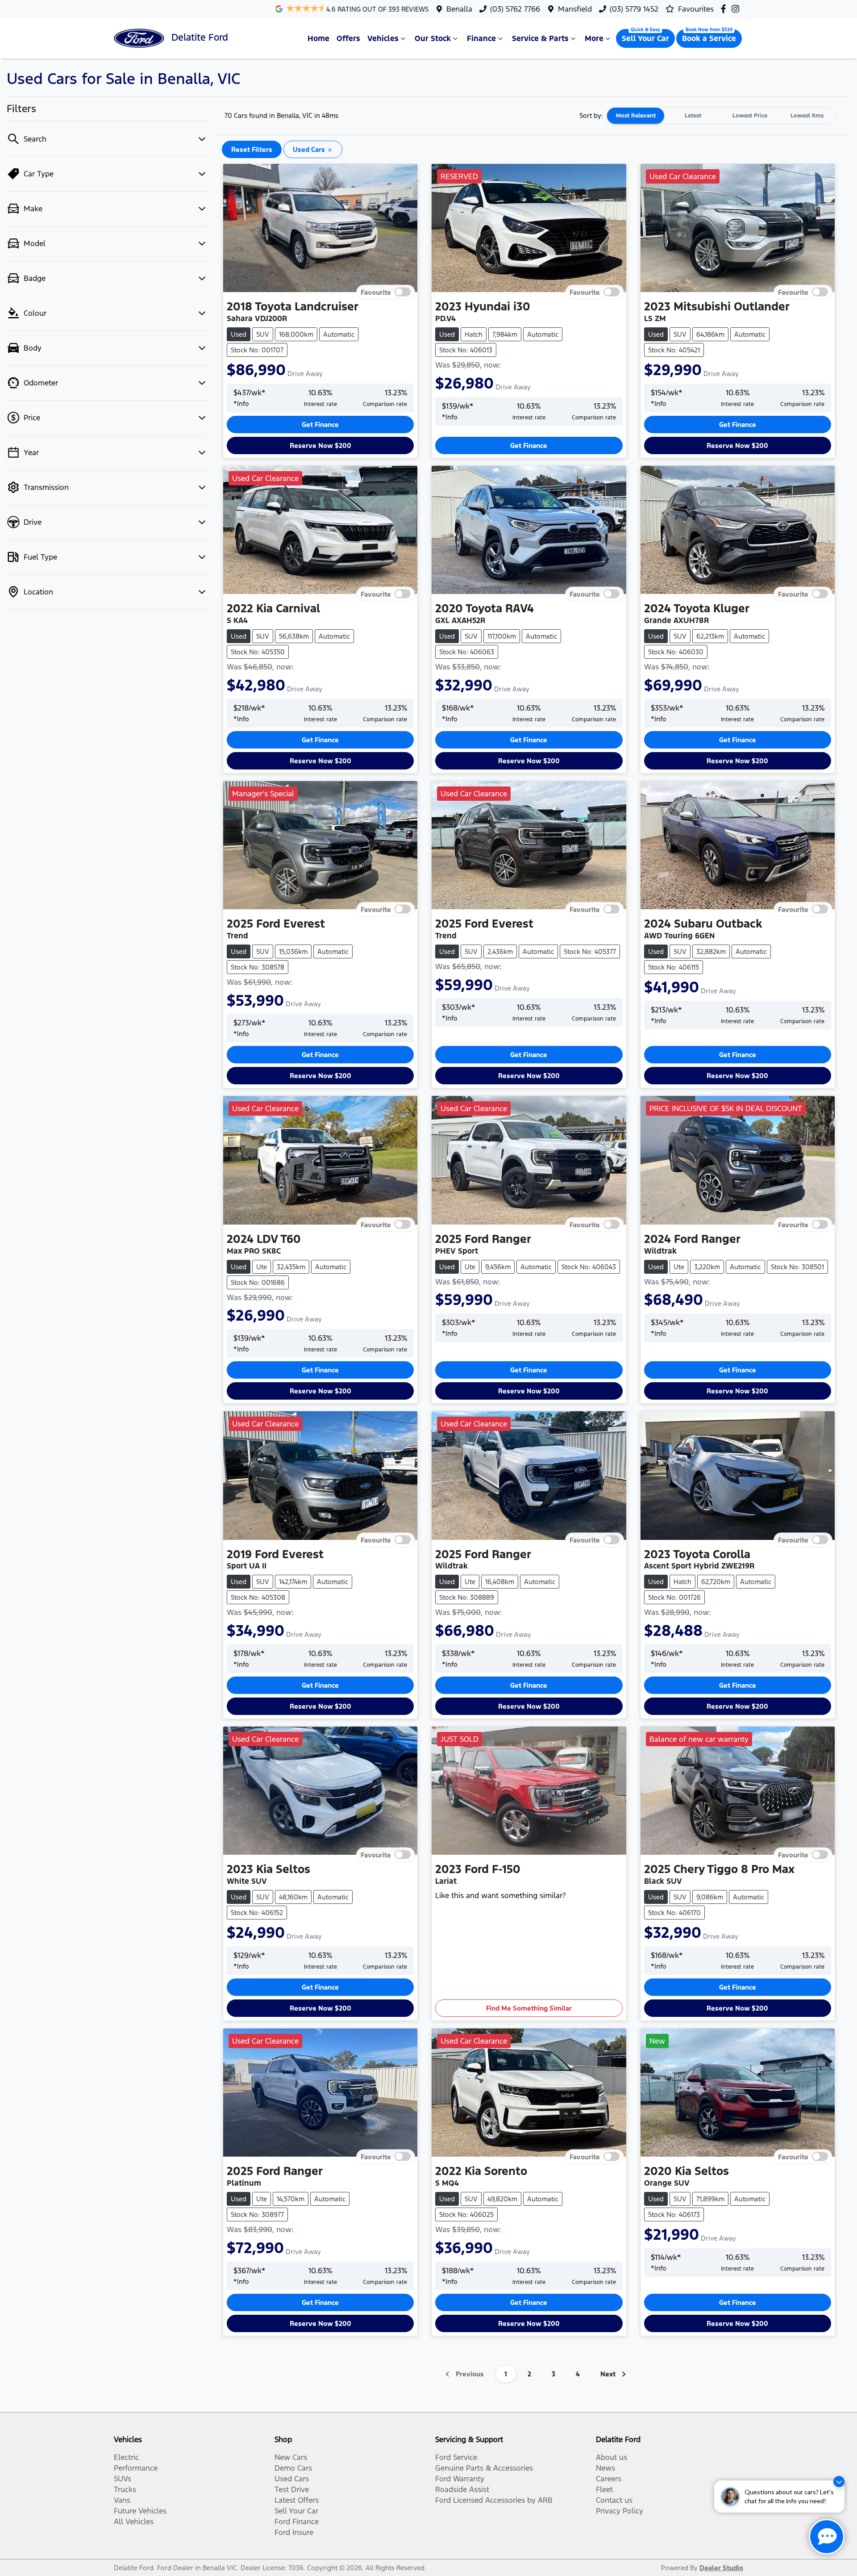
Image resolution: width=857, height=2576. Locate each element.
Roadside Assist (462, 2489)
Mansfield (575, 9)
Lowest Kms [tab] (807, 116)
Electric (126, 2457)
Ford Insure (294, 2532)
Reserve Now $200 (320, 445)
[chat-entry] (827, 2537)
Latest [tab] (693, 116)
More (594, 38)
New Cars (291, 2457)
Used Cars (292, 2479)
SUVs (123, 2479)
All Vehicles (134, 2522)
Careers (609, 2479)
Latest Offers (297, 2500)
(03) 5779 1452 (634, 9)
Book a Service (709, 38)
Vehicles (383, 38)
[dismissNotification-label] (839, 2482)
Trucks (125, 2489)
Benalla (459, 9)
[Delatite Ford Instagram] (737, 9)
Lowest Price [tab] (750, 116)
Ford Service (456, 2457)
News (605, 2468)
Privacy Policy (620, 2511)
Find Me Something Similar (529, 2008)
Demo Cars (293, 2468)
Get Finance (320, 424)
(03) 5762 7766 (515, 9)
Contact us (614, 2500)
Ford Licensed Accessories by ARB (494, 2500)
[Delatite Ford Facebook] (725, 9)
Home (318, 38)
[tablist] (721, 116)
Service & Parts (540, 38)
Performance (136, 2468)
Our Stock (433, 38)
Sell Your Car (645, 38)
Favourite (376, 292)
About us (612, 2457)
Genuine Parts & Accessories (484, 2468)
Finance (481, 38)
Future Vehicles (140, 2511)
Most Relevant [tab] (636, 116)
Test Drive (292, 2489)
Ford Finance (297, 2522)
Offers (348, 38)
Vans (122, 2500)
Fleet (604, 2489)
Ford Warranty (460, 2479)
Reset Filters (252, 149)
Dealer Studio (721, 2568)
